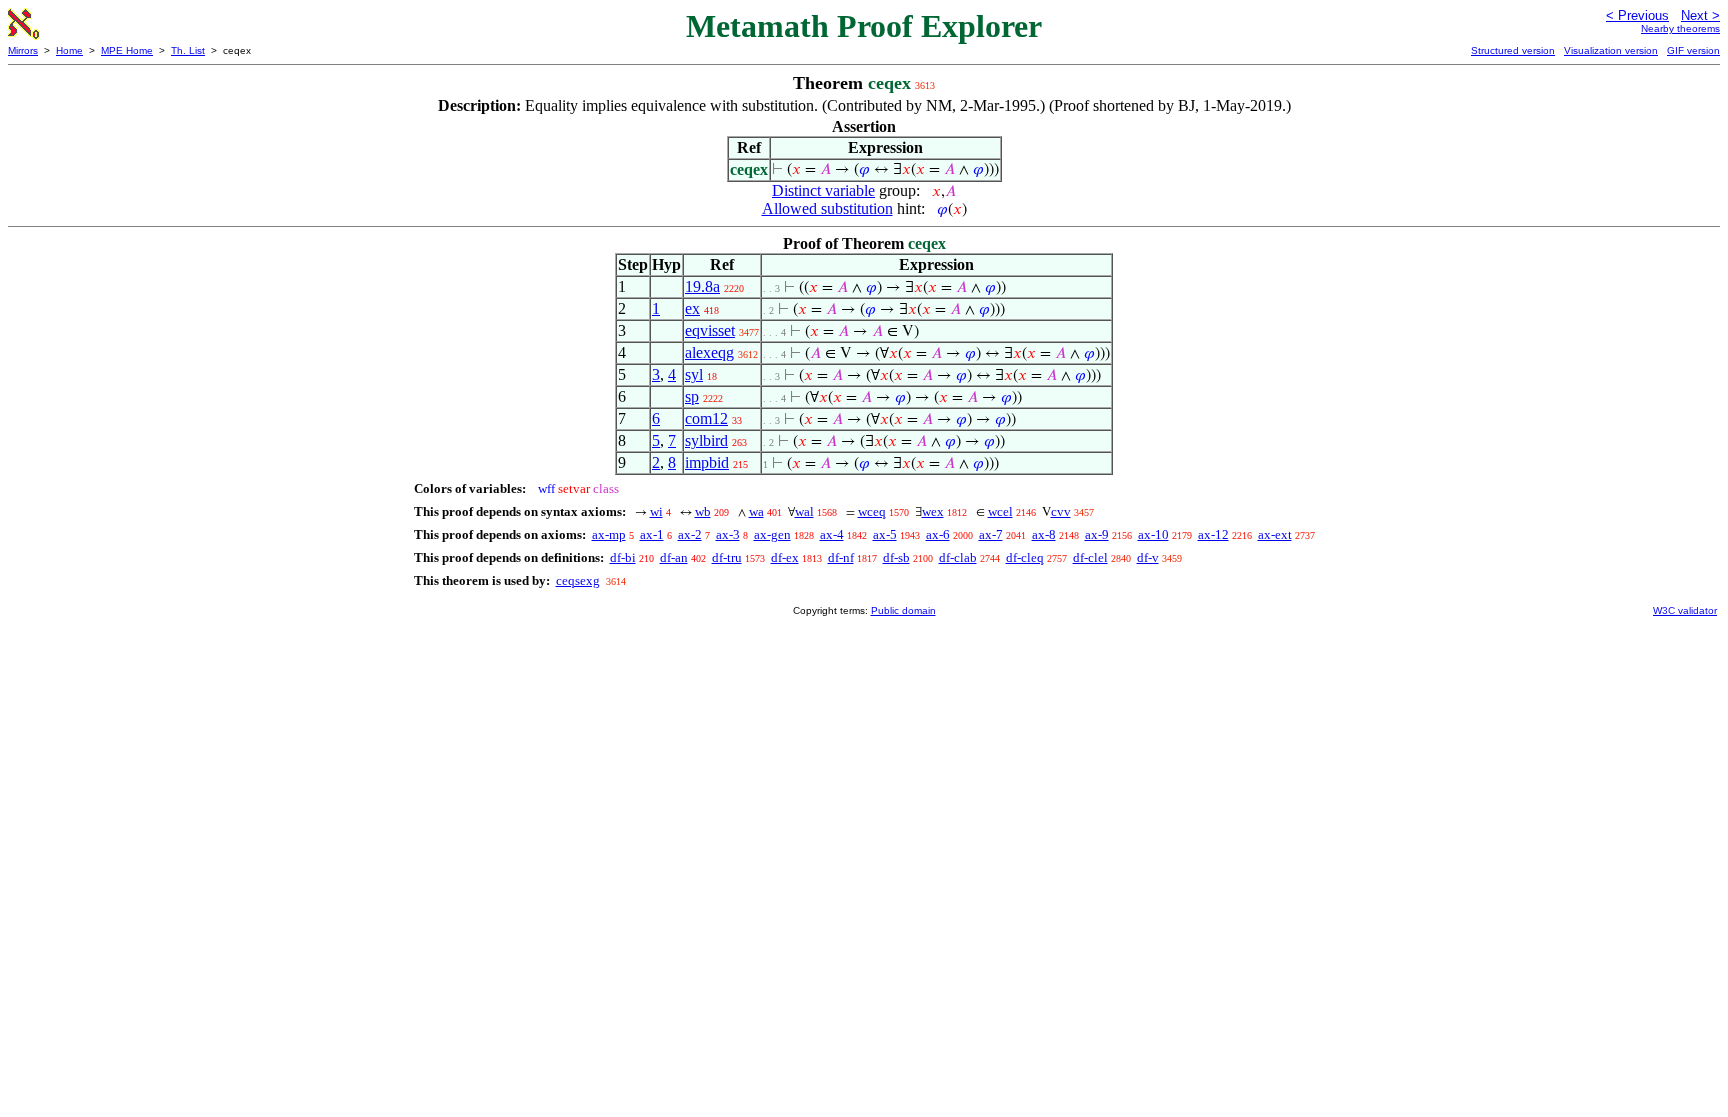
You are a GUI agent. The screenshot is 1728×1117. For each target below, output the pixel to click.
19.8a (702, 286)
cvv (1061, 511)
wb (703, 511)
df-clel (1090, 557)
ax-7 (991, 534)
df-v (1148, 557)
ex (692, 308)
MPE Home (127, 50)
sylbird (706, 440)
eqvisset (710, 330)
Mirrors (23, 50)
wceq (872, 511)
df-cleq (1025, 557)
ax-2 (690, 534)
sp (692, 396)
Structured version (1513, 50)
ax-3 (728, 534)
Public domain (903, 610)
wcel (1000, 511)
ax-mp (609, 534)
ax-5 (885, 534)
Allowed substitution (827, 208)
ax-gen (772, 534)
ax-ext (1275, 534)
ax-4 (832, 534)
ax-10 (1153, 534)
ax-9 (1097, 534)
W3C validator (1685, 610)
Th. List (188, 50)
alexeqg (709, 352)
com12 (706, 418)
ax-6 (938, 534)
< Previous (1637, 15)
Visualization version (1611, 50)
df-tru (727, 557)
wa (756, 511)
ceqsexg (578, 580)
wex (933, 511)
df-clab (958, 557)
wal (804, 511)
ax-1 (652, 534)
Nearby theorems (1680, 28)
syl (694, 374)
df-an (674, 557)
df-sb (896, 557)
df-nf (841, 557)
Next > (1700, 15)
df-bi (623, 557)
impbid (707, 462)
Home (69, 50)
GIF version (1693, 50)
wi (656, 511)
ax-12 (1213, 534)
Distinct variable (823, 190)
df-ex (785, 557)
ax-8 (1044, 534)
